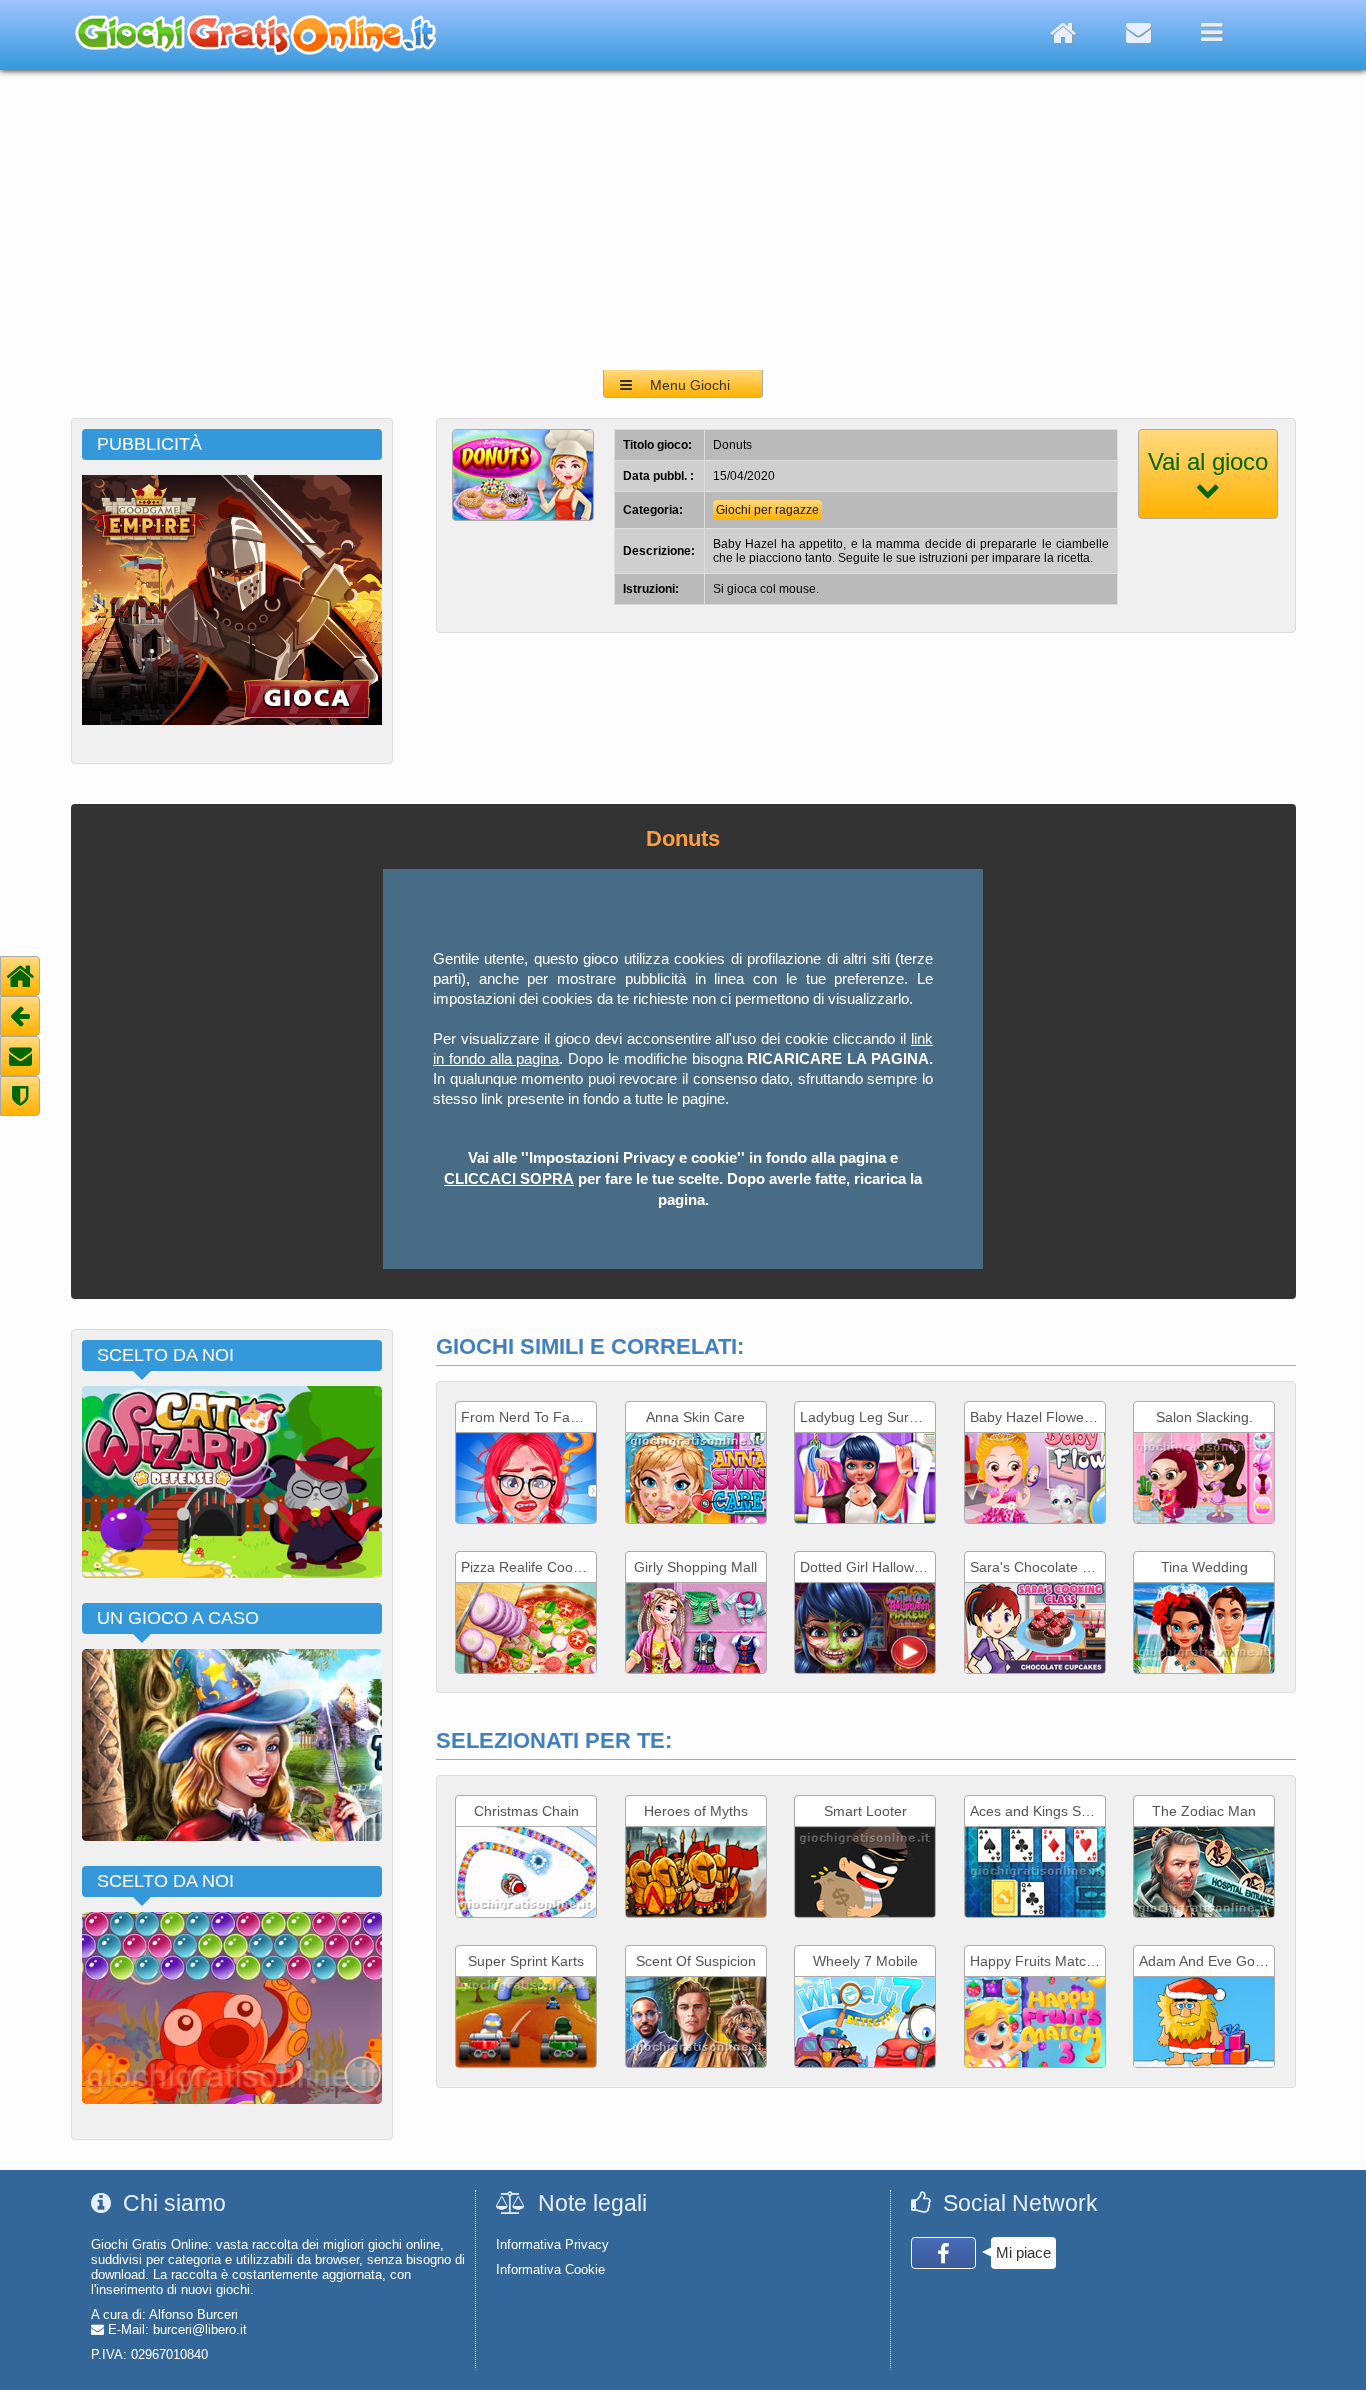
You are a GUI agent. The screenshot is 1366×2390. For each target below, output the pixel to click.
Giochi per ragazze (767, 510)
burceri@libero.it (200, 2329)
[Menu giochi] (1211, 32)
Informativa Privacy (552, 2244)
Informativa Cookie (550, 2269)
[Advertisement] (683, 220)
